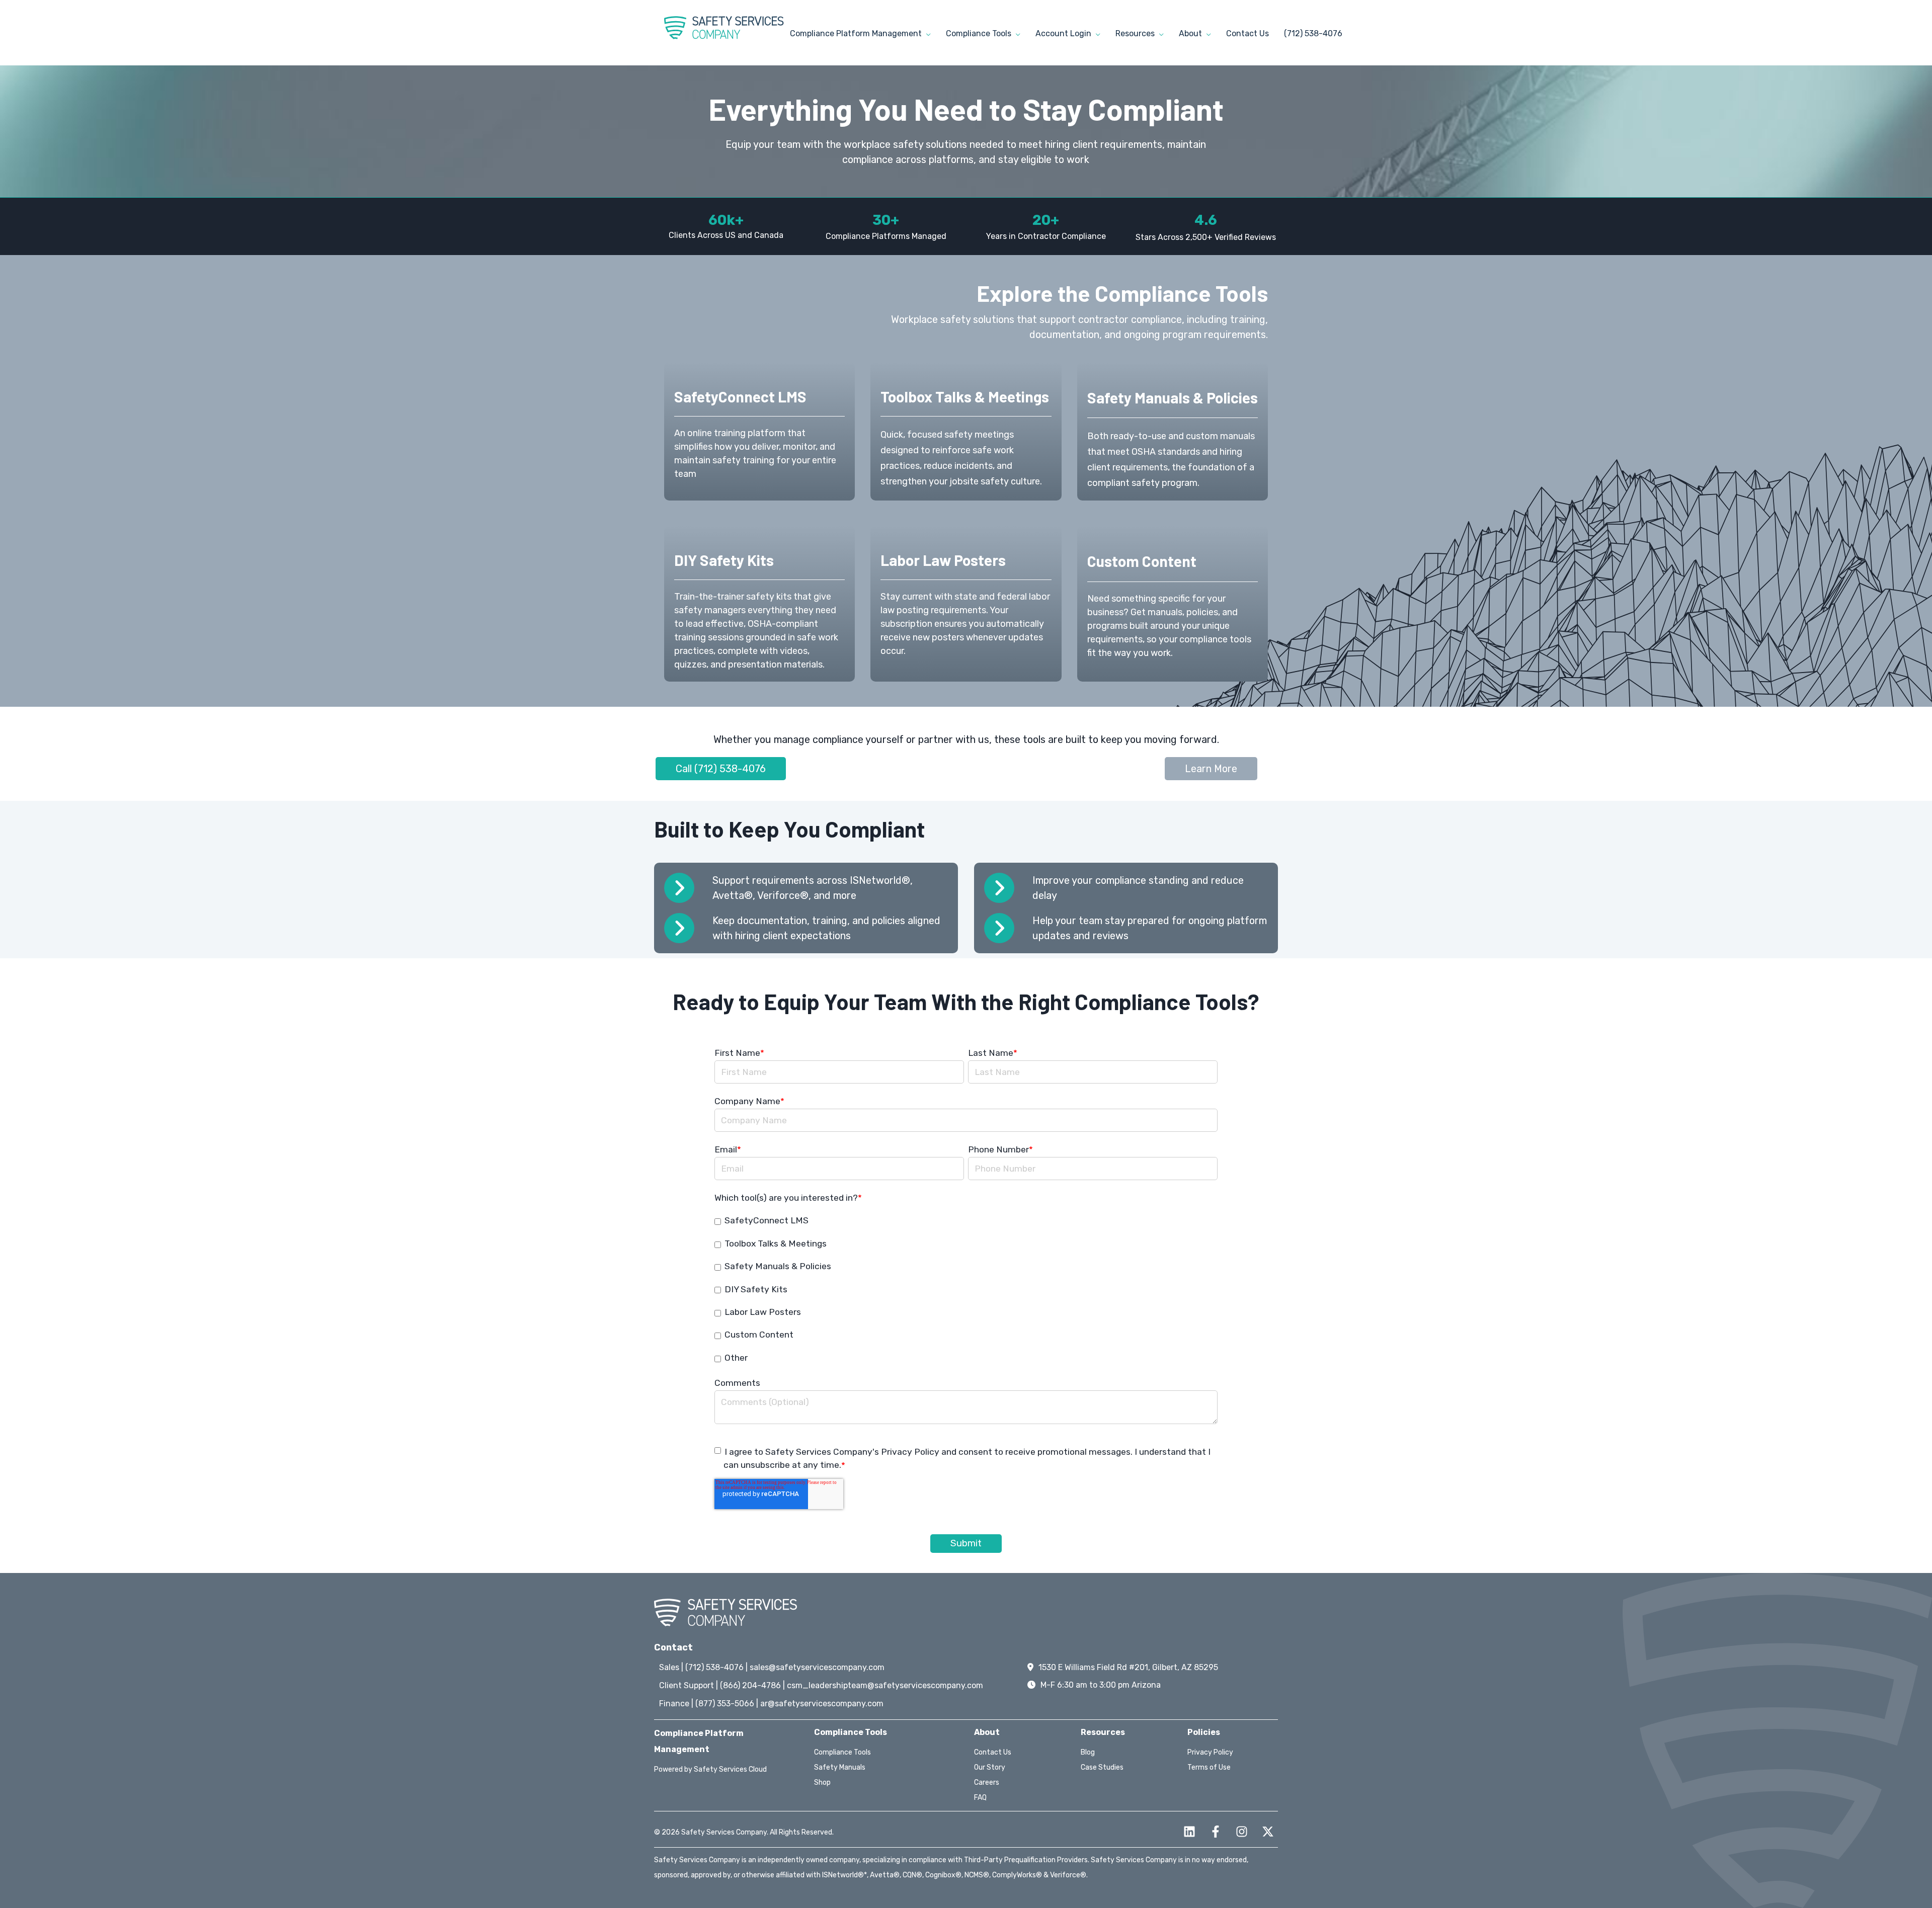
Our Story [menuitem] (990, 1767)
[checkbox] (966, 1289)
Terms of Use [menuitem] (1209, 1767)
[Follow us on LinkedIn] (1189, 1832)
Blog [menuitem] (1088, 1752)
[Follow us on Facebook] (1216, 1832)
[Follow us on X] (1268, 1832)
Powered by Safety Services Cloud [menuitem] (710, 1769)
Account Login (1064, 33)
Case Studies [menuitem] (1102, 1767)
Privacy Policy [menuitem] (1210, 1752)
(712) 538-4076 (1313, 33)
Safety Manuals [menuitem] (840, 1767)
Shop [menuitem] (822, 1782)
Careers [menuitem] (987, 1782)
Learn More (1211, 769)
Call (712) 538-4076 (721, 769)
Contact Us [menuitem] (993, 1752)
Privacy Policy (910, 1452)
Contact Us (1247, 33)
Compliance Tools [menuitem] (842, 1752)
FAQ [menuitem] (980, 1798)
